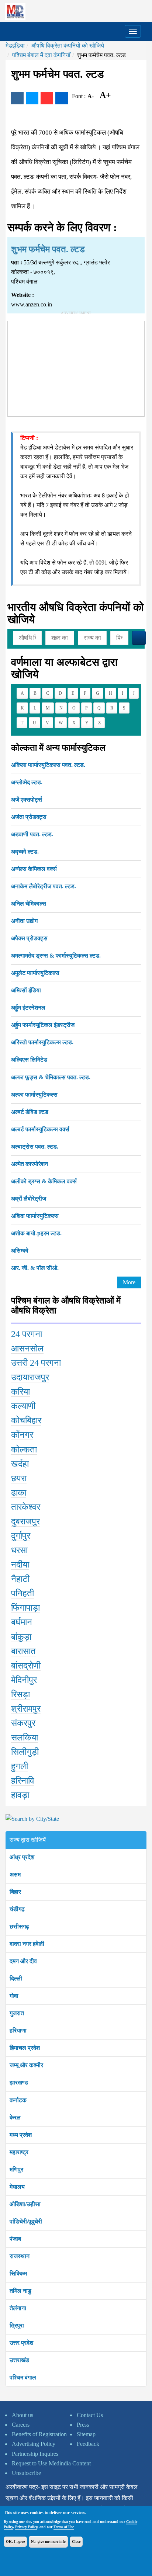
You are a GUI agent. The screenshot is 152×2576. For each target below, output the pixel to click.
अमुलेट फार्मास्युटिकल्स (35, 973)
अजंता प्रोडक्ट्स (29, 817)
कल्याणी (23, 1406)
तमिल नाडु (20, 2291)
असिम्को (20, 1251)
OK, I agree (15, 2542)
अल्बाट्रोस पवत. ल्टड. (35, 1147)
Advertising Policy (34, 2444)
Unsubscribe (26, 2473)
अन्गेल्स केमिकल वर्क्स (34, 869)
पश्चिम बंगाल (23, 2377)
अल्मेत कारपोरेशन (30, 1164)
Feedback (88, 2444)
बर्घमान (22, 1622)
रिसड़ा (20, 1694)
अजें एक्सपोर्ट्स (27, 800)
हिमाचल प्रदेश (25, 2048)
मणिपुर (16, 2169)
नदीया (20, 1565)
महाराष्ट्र (19, 2152)
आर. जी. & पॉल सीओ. (35, 1268)
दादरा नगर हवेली (27, 1944)
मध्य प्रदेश (21, 2135)
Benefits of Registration (39, 2434)
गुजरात (17, 2013)
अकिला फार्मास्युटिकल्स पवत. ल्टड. (48, 765)
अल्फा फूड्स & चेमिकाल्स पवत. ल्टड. (51, 1077)
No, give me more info (48, 2542)
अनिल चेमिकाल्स (29, 904)
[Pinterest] (47, 98)
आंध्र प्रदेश (22, 1857)
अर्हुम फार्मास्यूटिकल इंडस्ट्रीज (43, 1025)
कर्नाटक (18, 2100)
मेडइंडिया (15, 46)
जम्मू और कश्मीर (26, 2065)
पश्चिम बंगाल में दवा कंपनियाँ (41, 55)
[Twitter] (32, 98)
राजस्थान (20, 2256)
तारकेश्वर (26, 1507)
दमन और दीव (23, 1961)
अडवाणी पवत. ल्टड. (32, 834)
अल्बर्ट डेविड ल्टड (30, 1112)
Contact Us (90, 2415)
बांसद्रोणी (26, 1666)
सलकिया (25, 1737)
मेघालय (17, 2187)
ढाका (19, 1493)
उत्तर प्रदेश (21, 2343)
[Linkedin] (62, 98)
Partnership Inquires (35, 2454)
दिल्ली (16, 1978)
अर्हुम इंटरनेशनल (28, 1008)
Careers (21, 2425)
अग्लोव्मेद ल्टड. (27, 782)
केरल (15, 2117)
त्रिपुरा (17, 2325)
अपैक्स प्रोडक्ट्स (29, 938)
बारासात (23, 1651)
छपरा (19, 1478)
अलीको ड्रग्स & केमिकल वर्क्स (44, 1181)
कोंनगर (22, 1435)
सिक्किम (18, 2273)
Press (83, 2425)
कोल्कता (24, 1450)
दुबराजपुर (25, 1521)
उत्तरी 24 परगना (36, 1363)
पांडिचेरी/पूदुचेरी (26, 2221)
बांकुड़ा (21, 1637)
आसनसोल (27, 1348)
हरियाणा (18, 2030)
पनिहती (23, 1593)
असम (15, 1874)
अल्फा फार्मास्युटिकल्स (34, 1095)
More (129, 1282)
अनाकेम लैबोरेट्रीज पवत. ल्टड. (44, 886)
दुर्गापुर (21, 1536)
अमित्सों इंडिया (26, 990)
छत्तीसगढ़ (19, 1926)
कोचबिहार (26, 1420)
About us (23, 2415)
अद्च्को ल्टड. (25, 852)
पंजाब (15, 2239)
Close (76, 2542)
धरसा (19, 1550)
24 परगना (27, 1334)
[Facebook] (17, 98)
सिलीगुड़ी (25, 1752)
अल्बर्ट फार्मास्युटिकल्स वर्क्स (40, 1129)
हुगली (20, 1766)
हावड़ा (20, 1795)
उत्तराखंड (19, 2360)
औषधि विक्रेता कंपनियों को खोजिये (68, 46)
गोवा (14, 1996)
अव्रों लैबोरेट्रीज (29, 1199)
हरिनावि (23, 1781)
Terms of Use (64, 2527)
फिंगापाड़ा (25, 1608)
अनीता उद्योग (24, 921)
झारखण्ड (19, 2082)
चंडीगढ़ (17, 1909)
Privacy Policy (26, 2527)
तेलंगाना (18, 2308)
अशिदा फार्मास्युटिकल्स (35, 1216)
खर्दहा (20, 1464)
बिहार (15, 1892)
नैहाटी (20, 1579)
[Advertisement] (76, 367)
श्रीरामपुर (26, 1709)
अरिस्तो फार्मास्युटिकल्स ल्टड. (42, 1042)
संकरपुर (23, 1723)
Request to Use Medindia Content (51, 2463)
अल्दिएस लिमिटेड (29, 1060)
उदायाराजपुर (30, 1377)
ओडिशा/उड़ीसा (25, 2204)
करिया (20, 1392)
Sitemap (86, 2434)
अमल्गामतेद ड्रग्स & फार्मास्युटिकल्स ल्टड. (56, 956)
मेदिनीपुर (24, 1680)
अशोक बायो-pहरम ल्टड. (36, 1233)
